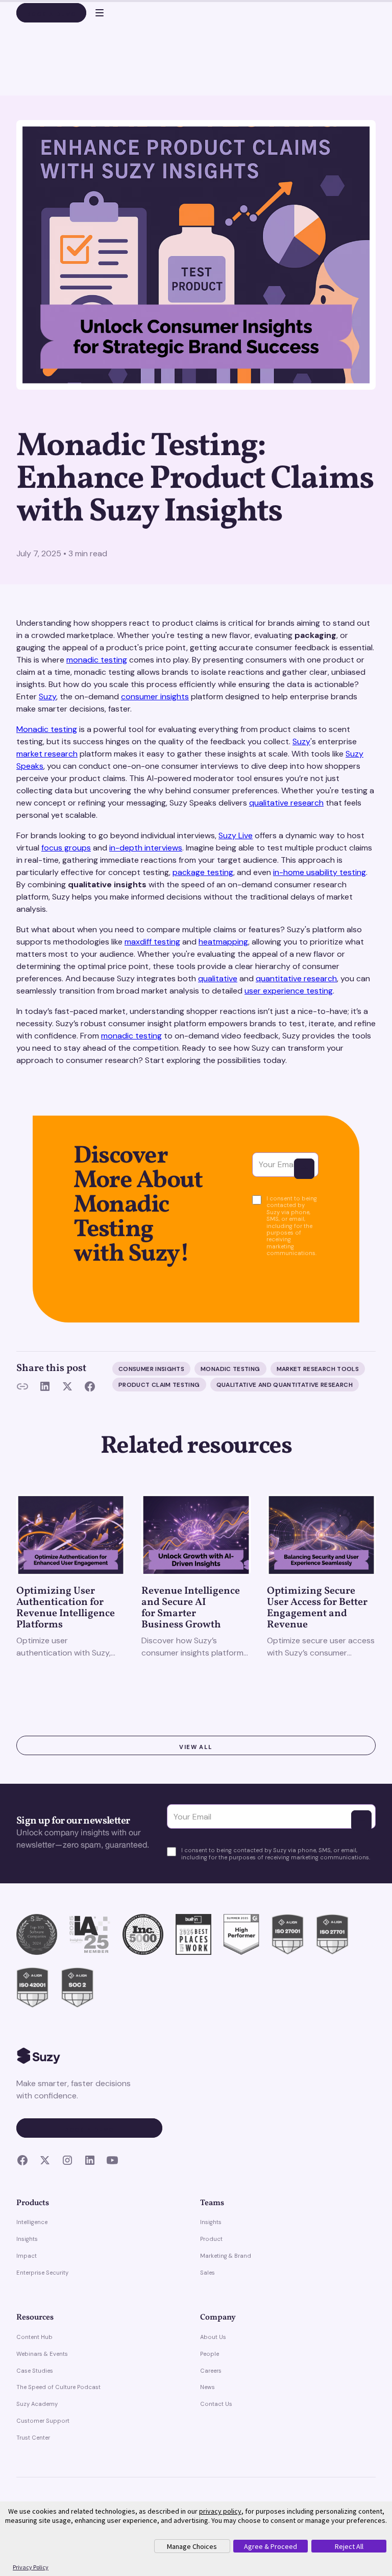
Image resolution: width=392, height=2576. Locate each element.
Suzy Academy (37, 2404)
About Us (213, 2337)
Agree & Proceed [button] (271, 2546)
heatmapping (223, 942)
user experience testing (289, 991)
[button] (95, 13)
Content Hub (34, 2337)
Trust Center (33, 2438)
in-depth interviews (146, 848)
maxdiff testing (152, 942)
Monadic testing (47, 729)
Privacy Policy (31, 2567)
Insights (27, 2239)
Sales (207, 2273)
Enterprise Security (42, 2273)
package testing (203, 872)
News (207, 2387)
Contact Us (216, 2404)
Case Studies (35, 2371)
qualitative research (286, 803)
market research (47, 754)
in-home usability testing (320, 872)
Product (211, 2239)
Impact (27, 2256)
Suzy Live (236, 835)
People (210, 2354)
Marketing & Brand (226, 2256)
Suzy (47, 696)
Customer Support (43, 2421)
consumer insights (155, 696)
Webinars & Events (42, 2354)
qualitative (218, 978)
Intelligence (32, 2222)
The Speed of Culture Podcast (58, 2387)
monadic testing (97, 660)
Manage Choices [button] (192, 2546)
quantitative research (296, 978)
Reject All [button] (349, 2546)
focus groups (66, 848)
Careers (211, 2371)
